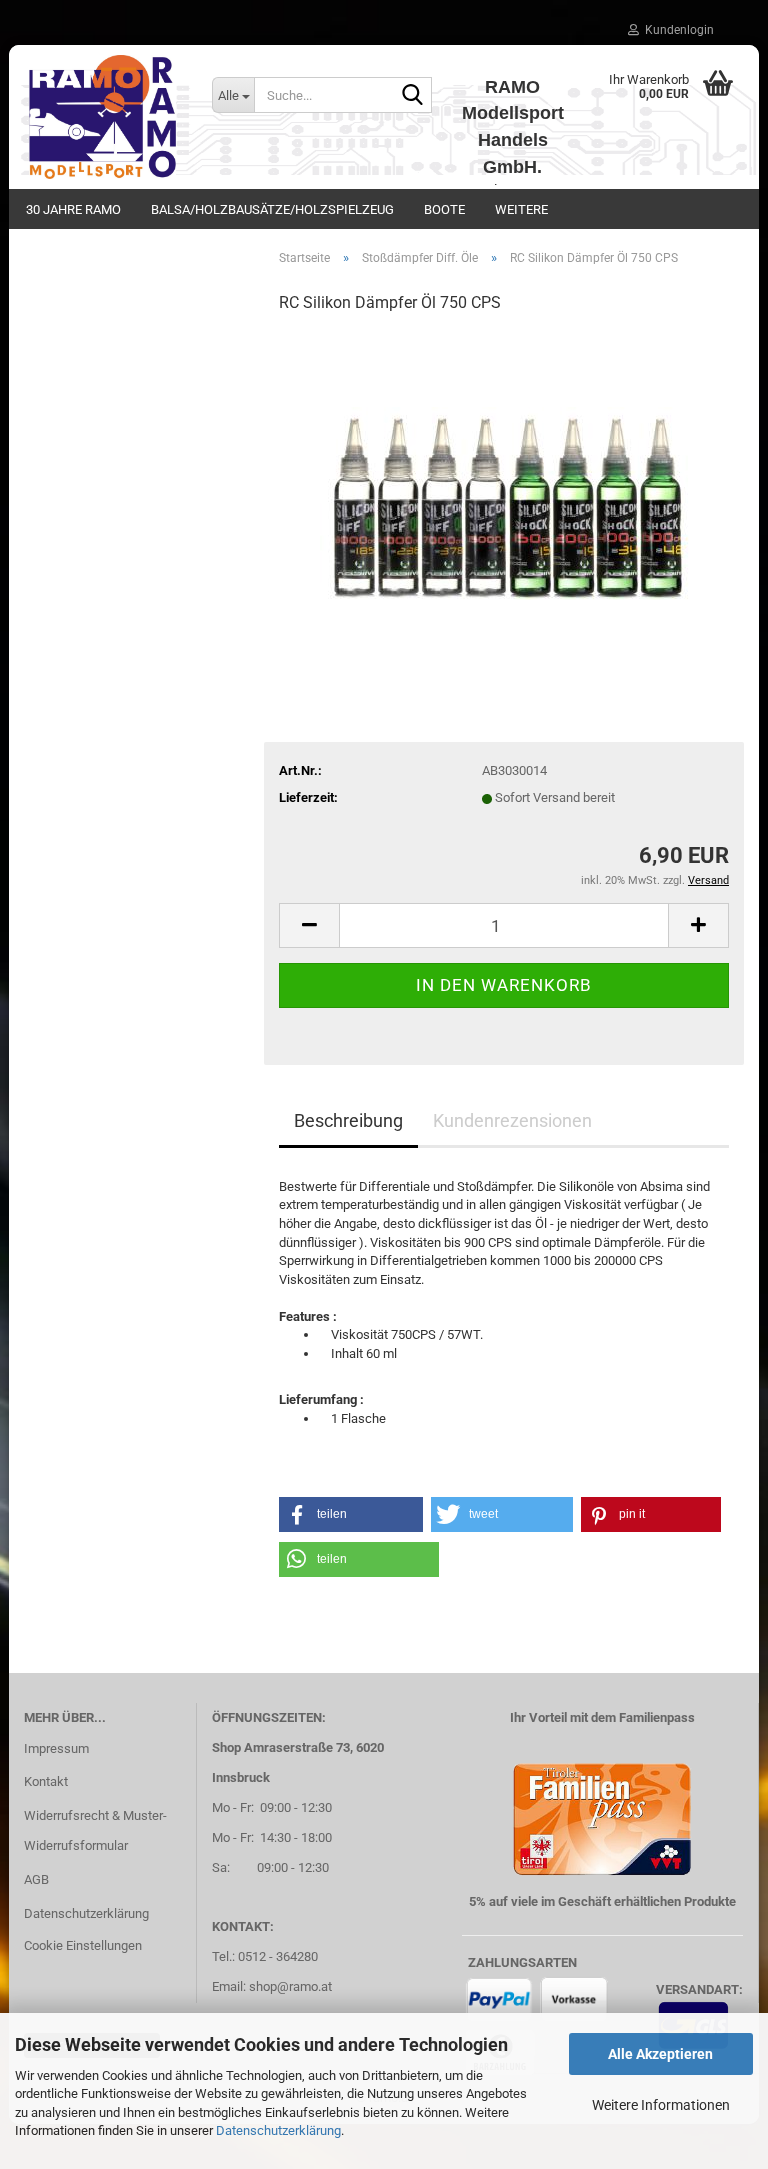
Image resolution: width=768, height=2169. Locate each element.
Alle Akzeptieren (660, 2054)
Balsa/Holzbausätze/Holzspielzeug (272, 209)
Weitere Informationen (661, 2105)
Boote (444, 209)
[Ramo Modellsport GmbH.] (103, 117)
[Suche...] (413, 96)
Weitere (521, 209)
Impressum (56, 1748)
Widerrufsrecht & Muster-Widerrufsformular (95, 1830)
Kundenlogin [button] (676, 30)
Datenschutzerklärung (278, 2130)
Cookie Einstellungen (83, 1945)
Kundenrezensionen (512, 1120)
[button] (309, 925)
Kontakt (46, 1781)
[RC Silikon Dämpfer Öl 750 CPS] (504, 481)
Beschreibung (348, 1120)
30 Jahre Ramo (73, 209)
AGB (36, 1879)
